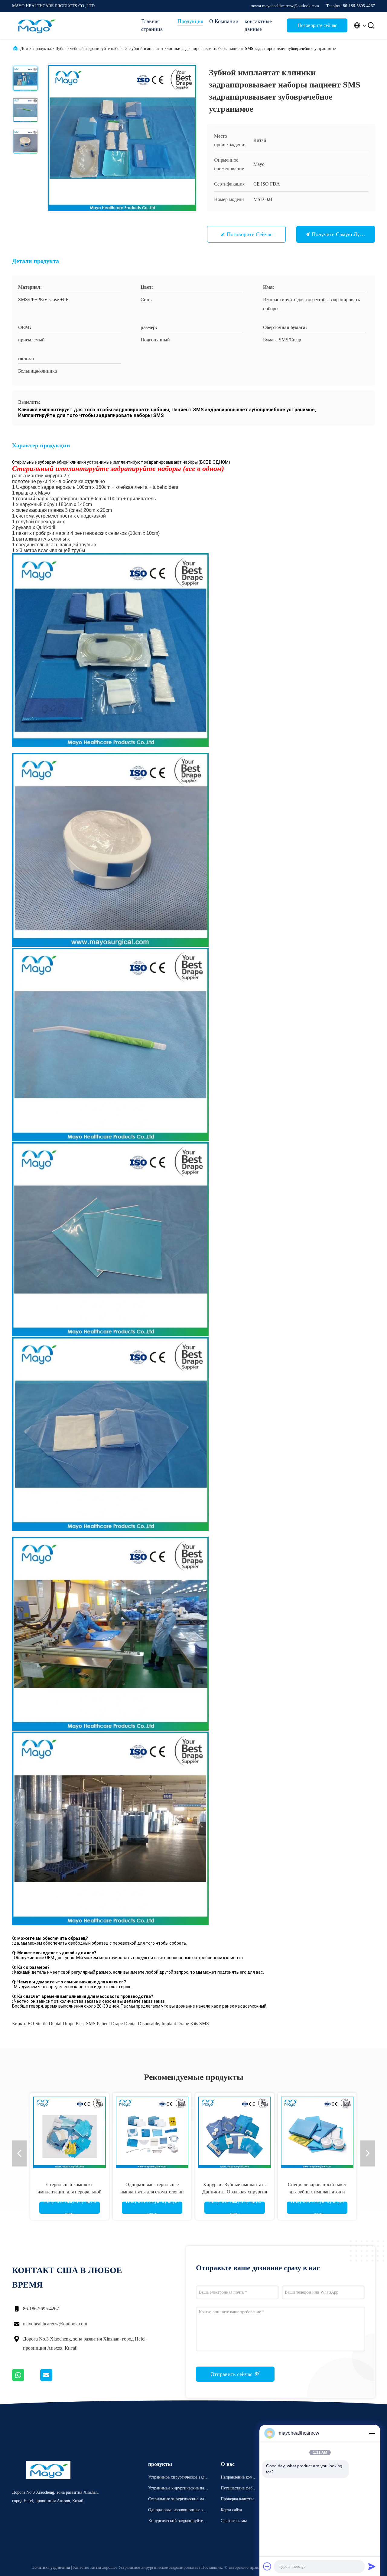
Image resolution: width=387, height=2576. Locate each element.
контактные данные (258, 25)
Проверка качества (237, 2499)
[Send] (372, 2566)
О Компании (224, 21)
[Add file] (267, 2566)
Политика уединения (51, 2567)
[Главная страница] (36, 25)
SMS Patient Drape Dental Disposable (122, 2023)
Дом (24, 49)
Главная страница (152, 25)
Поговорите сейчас (317, 25)
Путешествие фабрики (239, 2489)
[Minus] (372, 2433)
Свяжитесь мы (234, 2521)
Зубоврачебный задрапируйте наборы (90, 49)
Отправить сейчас (232, 2374)
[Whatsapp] (26, 2380)
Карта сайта (231, 2510)
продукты (42, 49)
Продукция (190, 21)
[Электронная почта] (54, 2380)
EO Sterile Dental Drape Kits (55, 2023)
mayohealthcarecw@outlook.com (55, 2324)
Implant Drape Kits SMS (185, 2023)
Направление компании (239, 2478)
